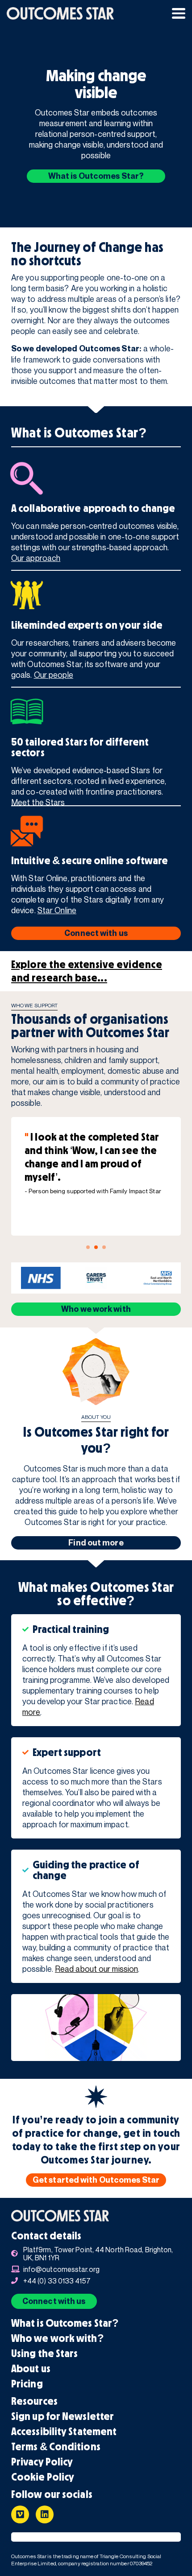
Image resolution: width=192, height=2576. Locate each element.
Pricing (27, 2384)
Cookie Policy (43, 2477)
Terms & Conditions (56, 2447)
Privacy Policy (42, 2462)
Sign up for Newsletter (63, 2416)
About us (31, 2369)
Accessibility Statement (64, 2432)
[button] (179, 13)
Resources (34, 2401)
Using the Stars (45, 2353)
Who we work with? (58, 2338)
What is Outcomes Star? (65, 2323)
